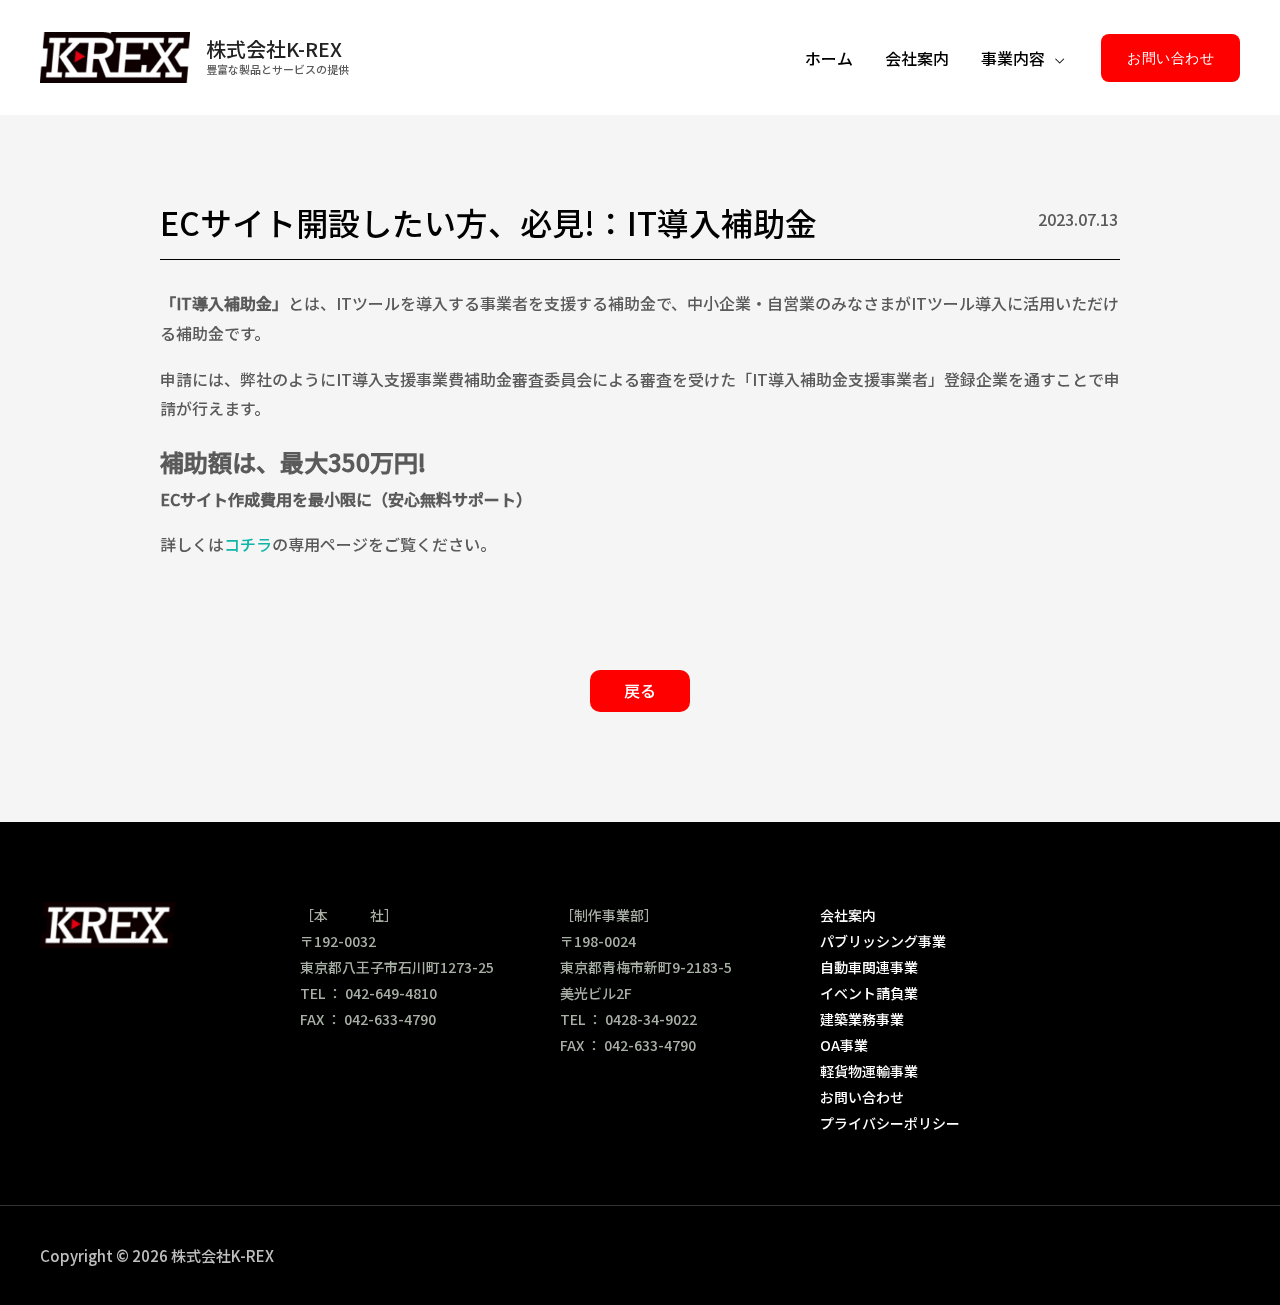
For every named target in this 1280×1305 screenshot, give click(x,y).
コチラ (248, 544)
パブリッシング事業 (883, 941)
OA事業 (844, 1045)
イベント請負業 (869, 993)
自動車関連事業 (869, 967)
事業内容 (1013, 58)
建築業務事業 (862, 1019)
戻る (640, 690)
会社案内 (917, 58)
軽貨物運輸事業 (869, 1071)
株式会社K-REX (274, 48)
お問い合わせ (862, 1097)
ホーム (829, 58)
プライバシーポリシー (890, 1123)
